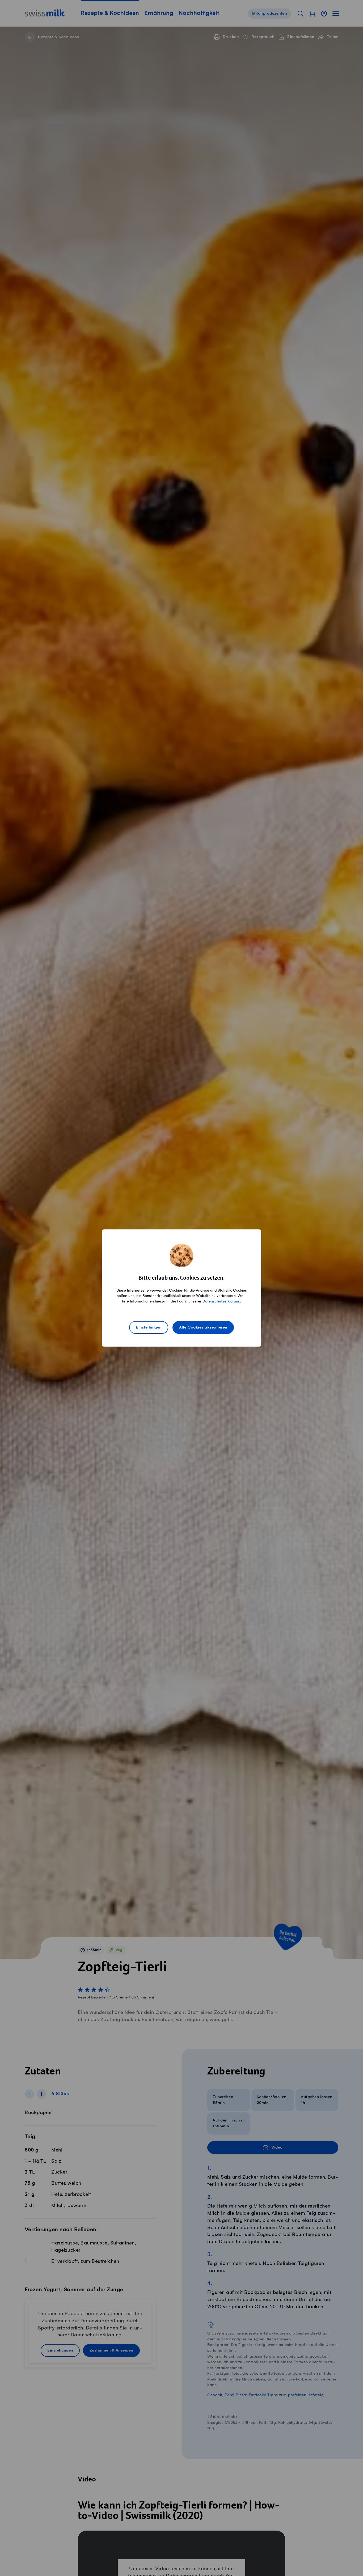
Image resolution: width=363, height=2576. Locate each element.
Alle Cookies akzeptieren (203, 1327)
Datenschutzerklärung (221, 1301)
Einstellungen (149, 1327)
